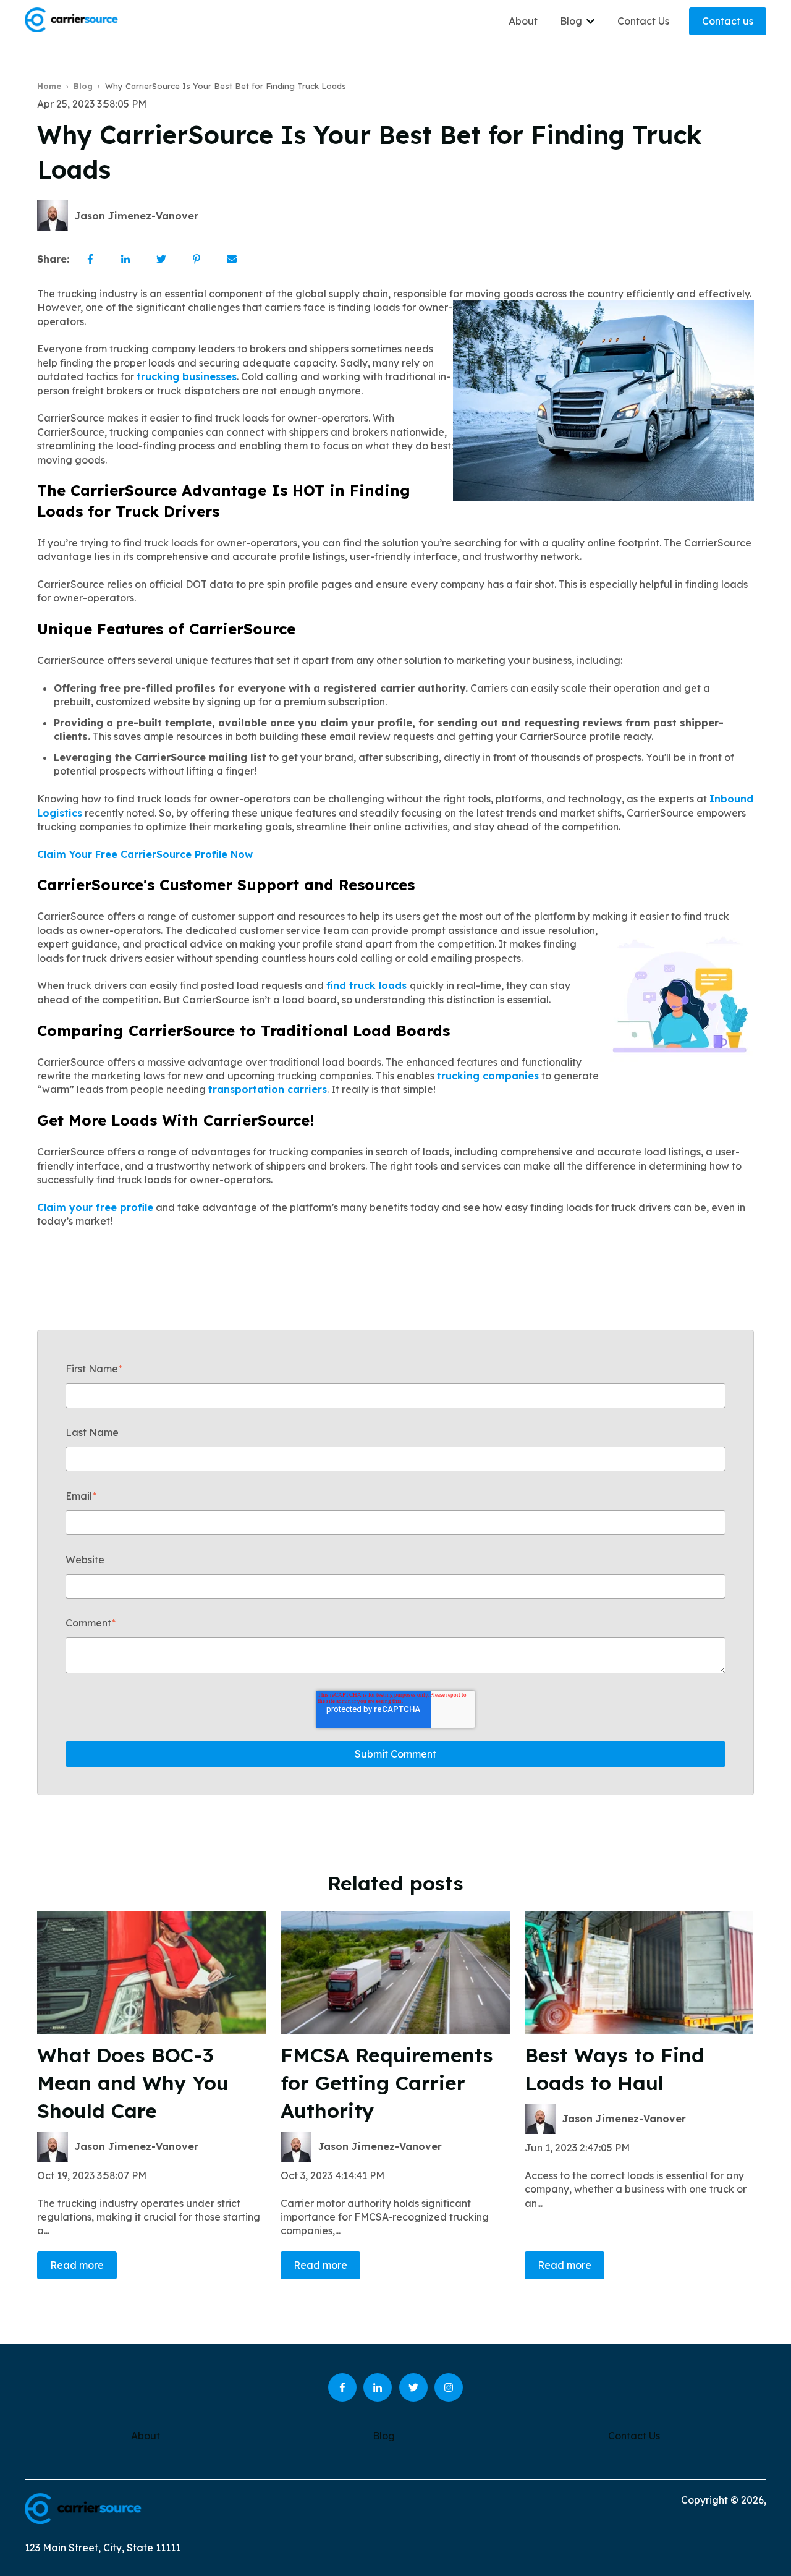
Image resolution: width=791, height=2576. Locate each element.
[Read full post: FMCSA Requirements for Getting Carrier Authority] (395, 1973)
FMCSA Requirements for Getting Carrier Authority (387, 2083)
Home (49, 86)
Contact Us (643, 21)
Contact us (728, 21)
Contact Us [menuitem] (634, 2436)
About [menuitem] (146, 2436)
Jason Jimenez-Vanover (137, 216)
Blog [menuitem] (384, 2436)
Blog (571, 21)
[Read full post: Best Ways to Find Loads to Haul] (639, 1973)
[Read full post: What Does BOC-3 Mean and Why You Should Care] (151, 1973)
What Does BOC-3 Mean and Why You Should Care (133, 2083)
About (523, 21)
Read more (77, 2265)
